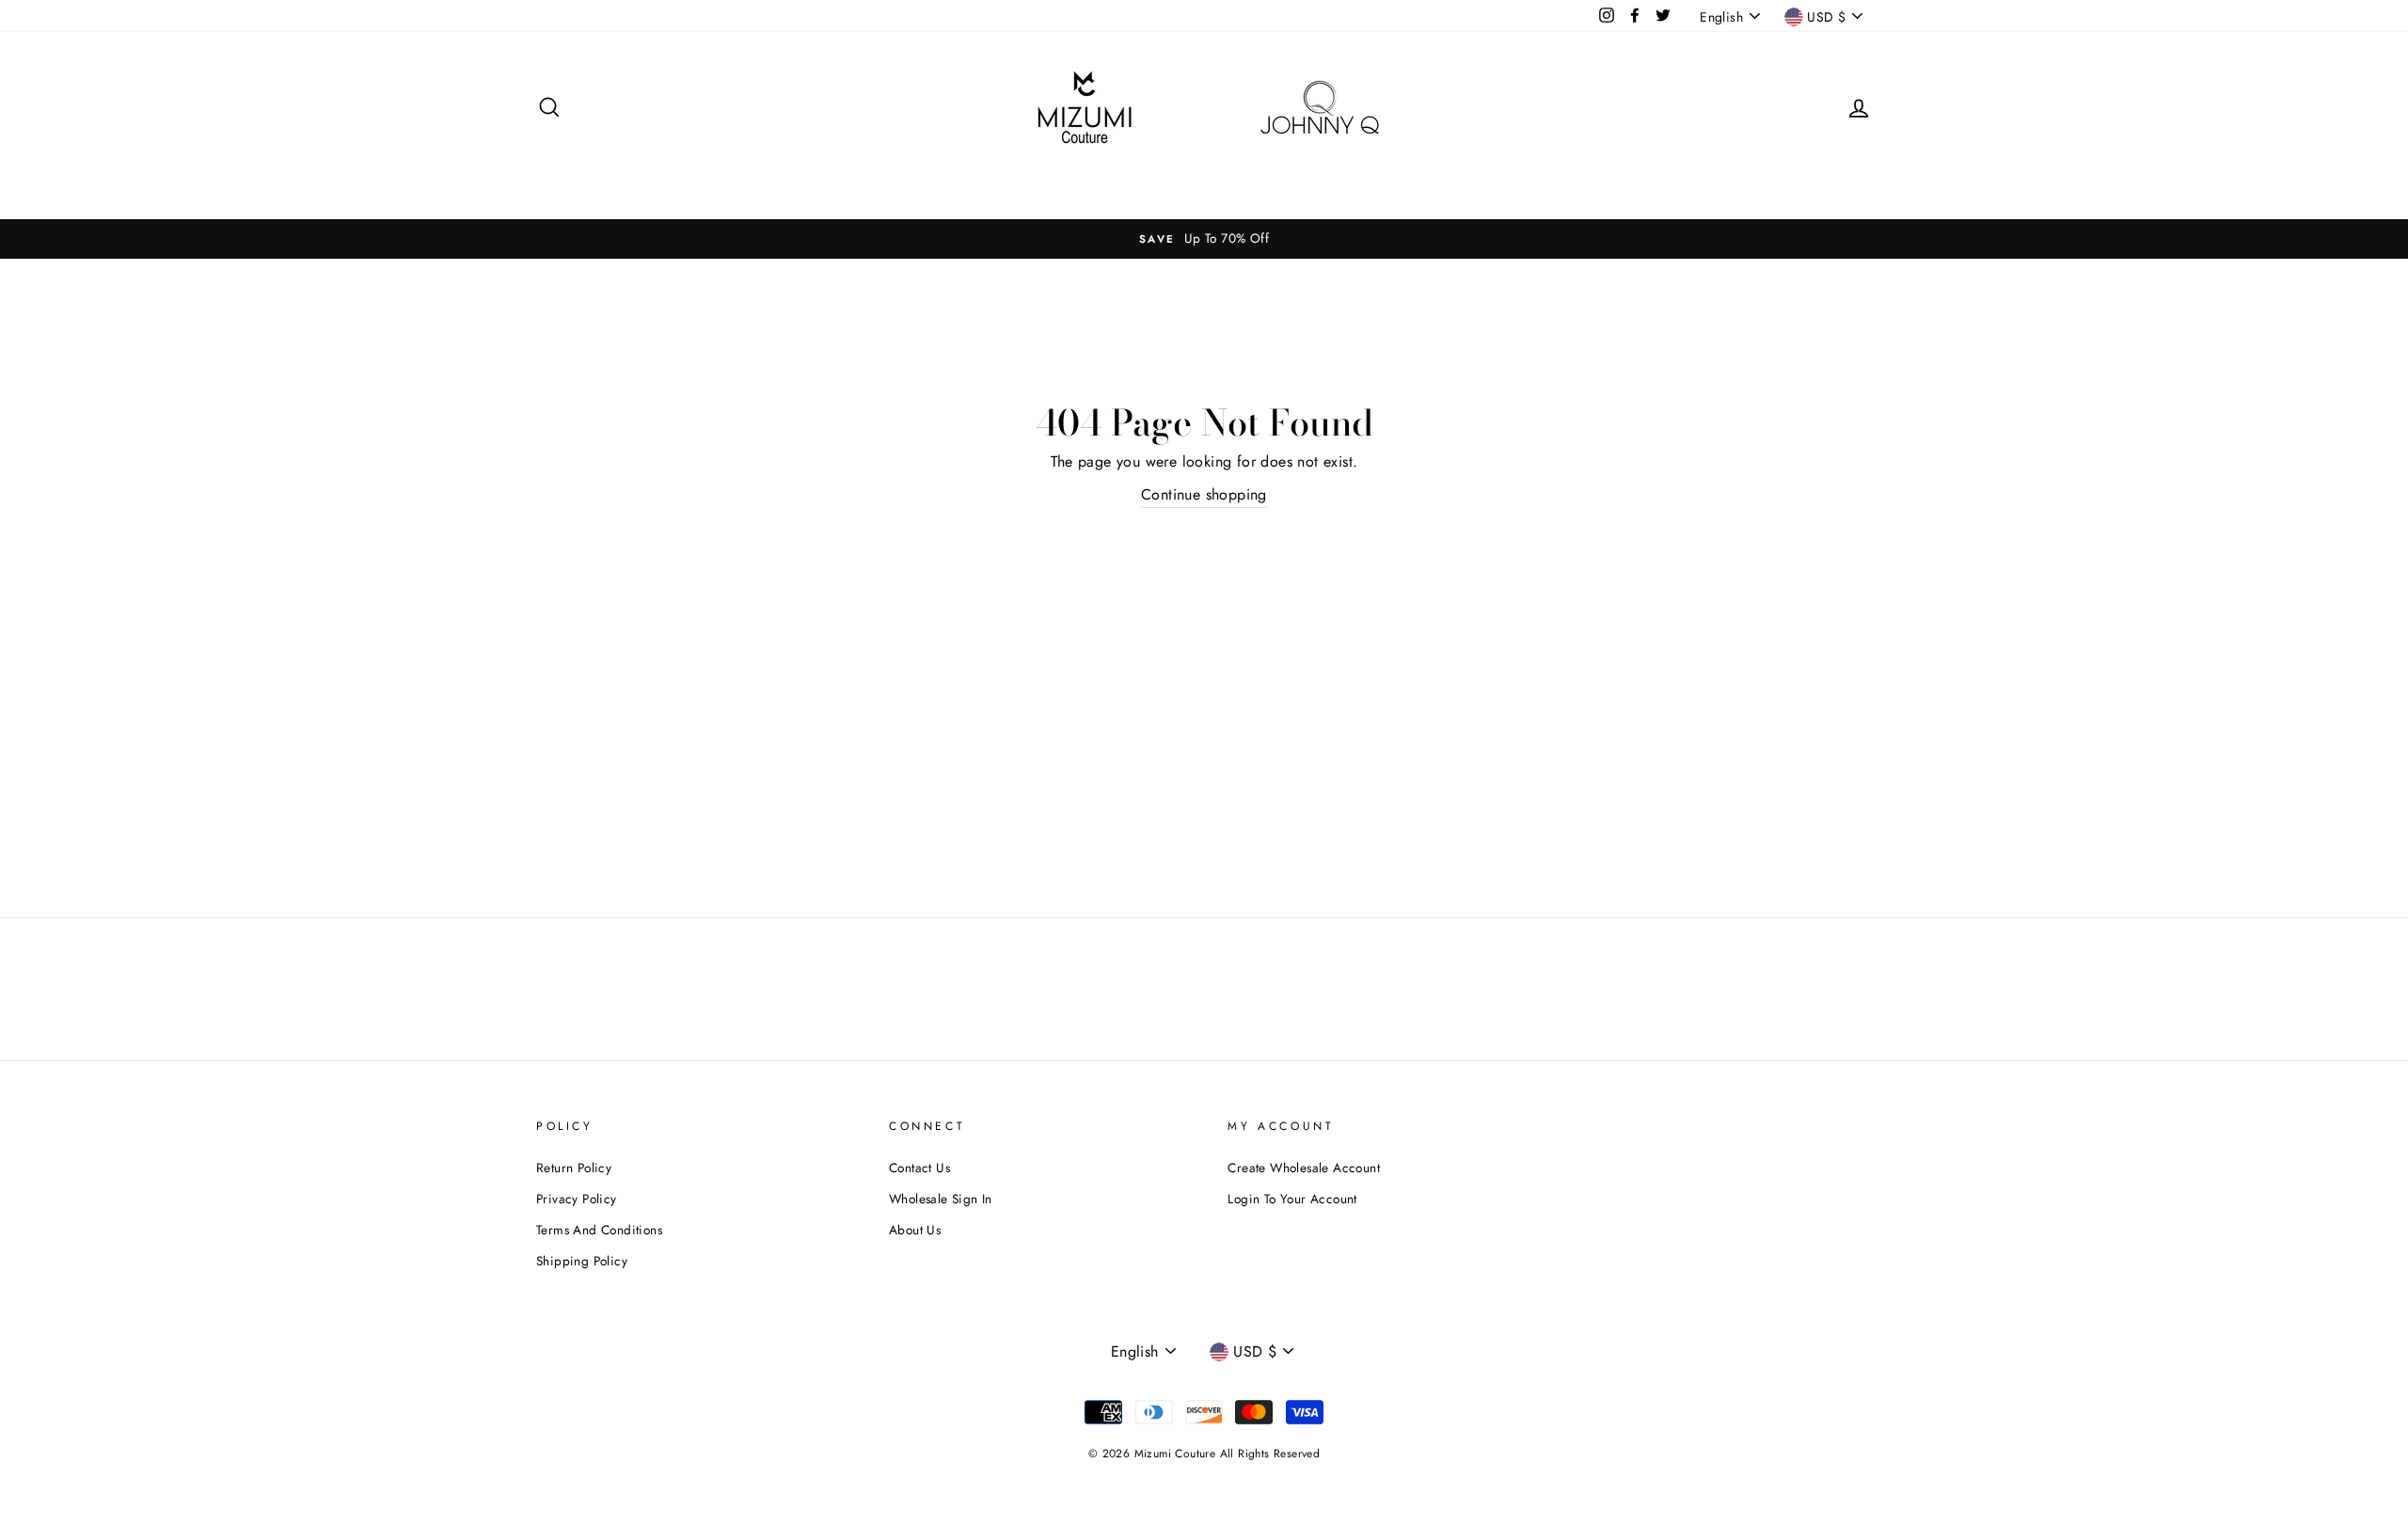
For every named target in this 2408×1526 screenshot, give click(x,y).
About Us (915, 1230)
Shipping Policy (582, 1261)
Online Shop (1484, 182)
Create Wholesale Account (1304, 1168)
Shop (972, 182)
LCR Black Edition (1204, 182)
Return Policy (574, 1168)
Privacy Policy (577, 1199)
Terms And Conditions (599, 1230)
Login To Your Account (1292, 1199)
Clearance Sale (1069, 182)
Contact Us (919, 1168)
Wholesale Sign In (1352, 182)
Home (903, 182)
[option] (1204, 239)
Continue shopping (1204, 494)
